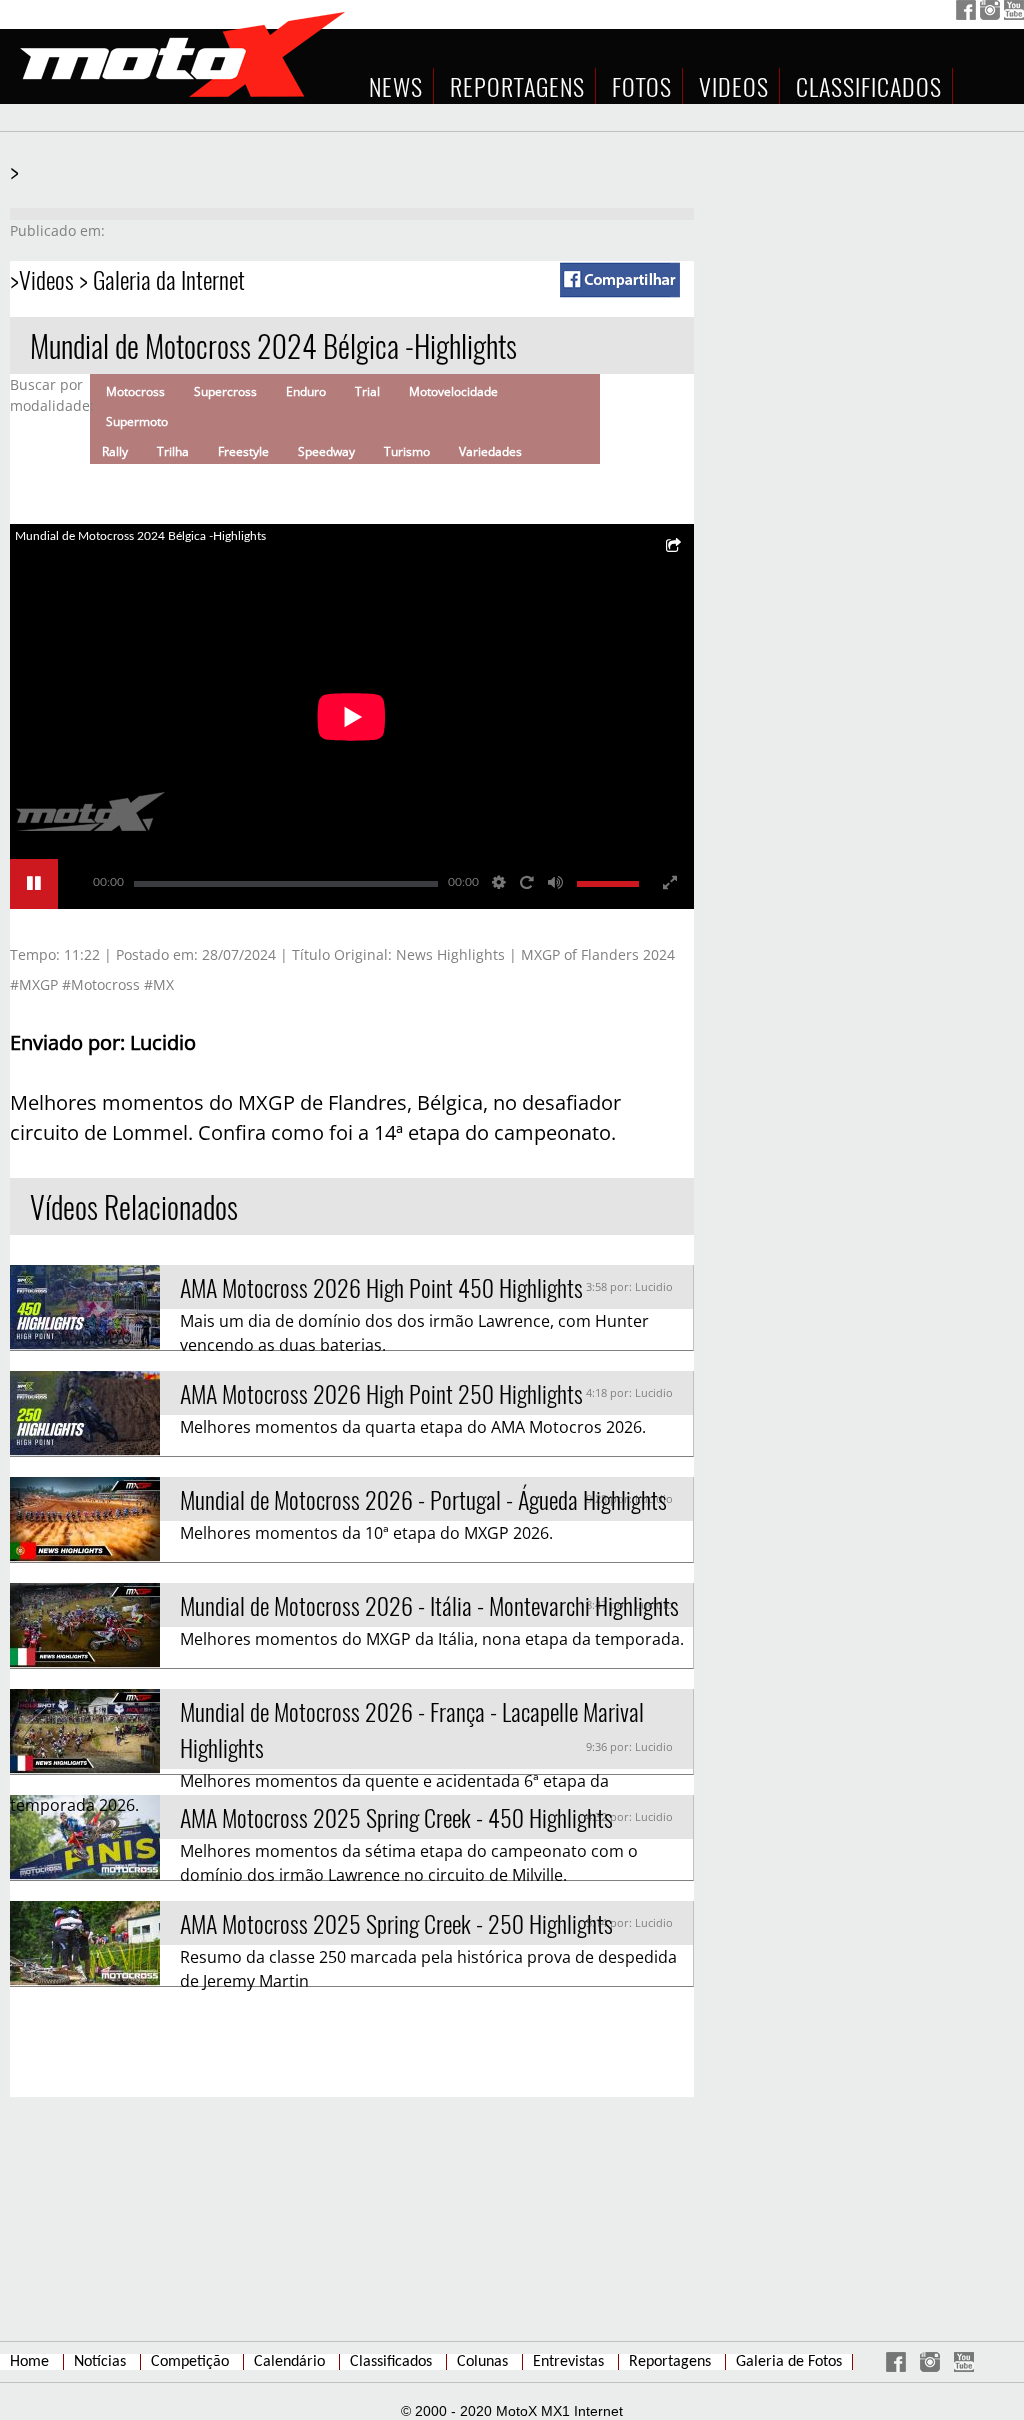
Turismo (407, 451)
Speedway (326, 451)
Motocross (135, 391)
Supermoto (137, 421)
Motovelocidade (453, 391)
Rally (115, 451)
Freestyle (243, 451)
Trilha (173, 451)
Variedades (490, 451)
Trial (367, 391)
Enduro (306, 391)
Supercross (225, 391)
